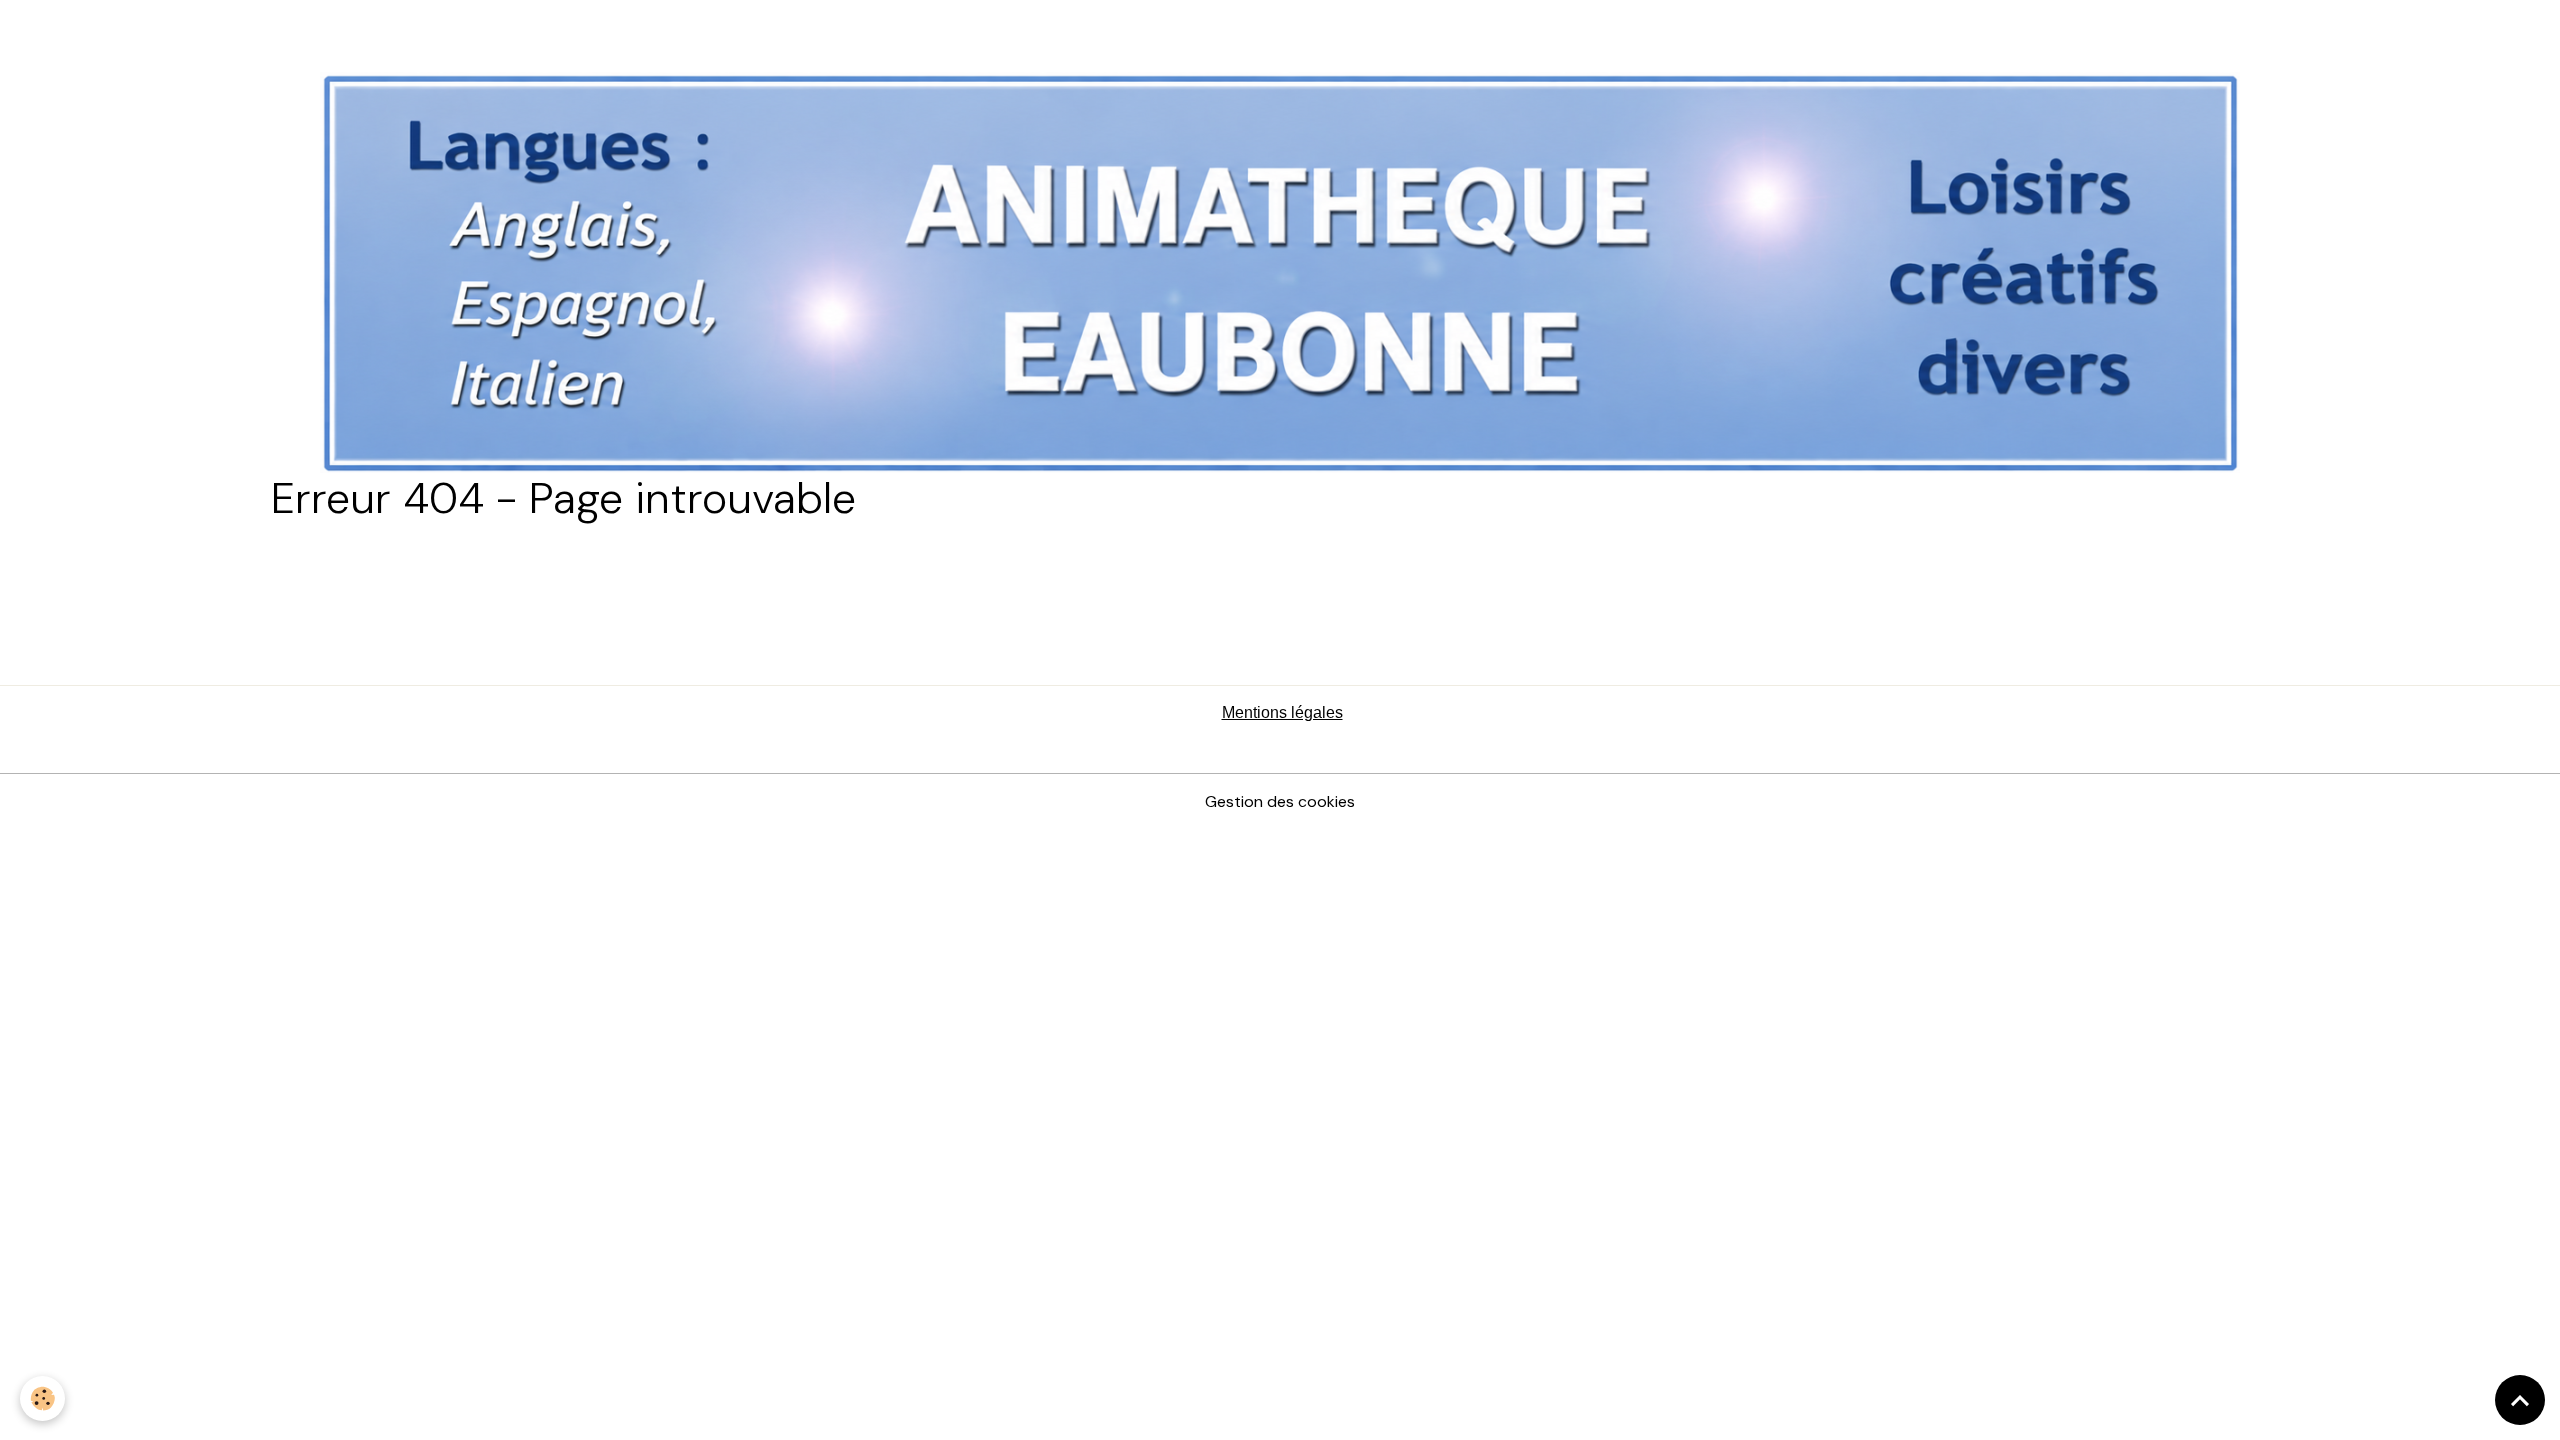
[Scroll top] (2520, 1400)
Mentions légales (1282, 712)
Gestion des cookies (1280, 801)
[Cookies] (42, 1398)
